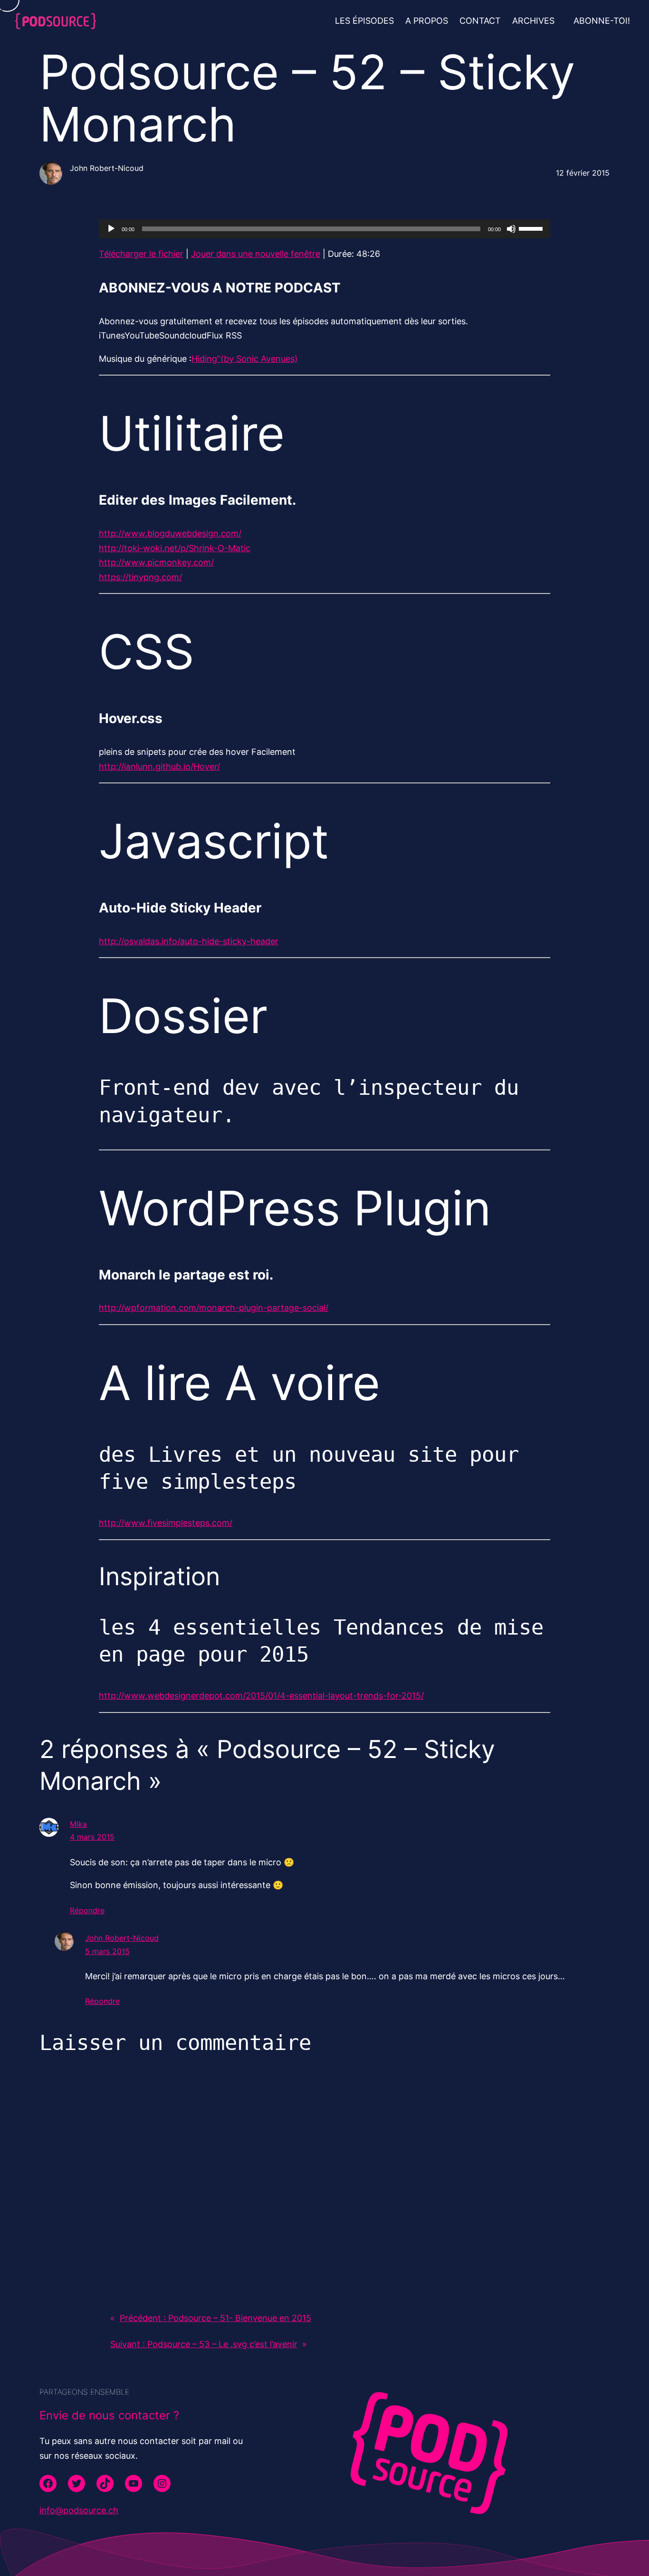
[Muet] (511, 229)
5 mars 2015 (107, 1951)
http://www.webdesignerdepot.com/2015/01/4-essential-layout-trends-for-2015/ (261, 1696)
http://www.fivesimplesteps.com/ (166, 1523)
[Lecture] (111, 229)
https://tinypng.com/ (140, 577)
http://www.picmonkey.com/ (156, 562)
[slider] (532, 228)
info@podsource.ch (79, 2510)
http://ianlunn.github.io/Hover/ (159, 766)
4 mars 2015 (92, 1837)
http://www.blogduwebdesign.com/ (170, 533)
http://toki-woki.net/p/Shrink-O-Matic (175, 548)
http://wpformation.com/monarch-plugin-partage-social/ (214, 1308)
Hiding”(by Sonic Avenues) (245, 359)
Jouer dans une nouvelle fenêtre (256, 254)
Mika (78, 1824)
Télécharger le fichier (141, 254)
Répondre (87, 1910)
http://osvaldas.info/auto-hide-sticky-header (189, 941)
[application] (324, 229)
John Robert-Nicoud (122, 1938)
